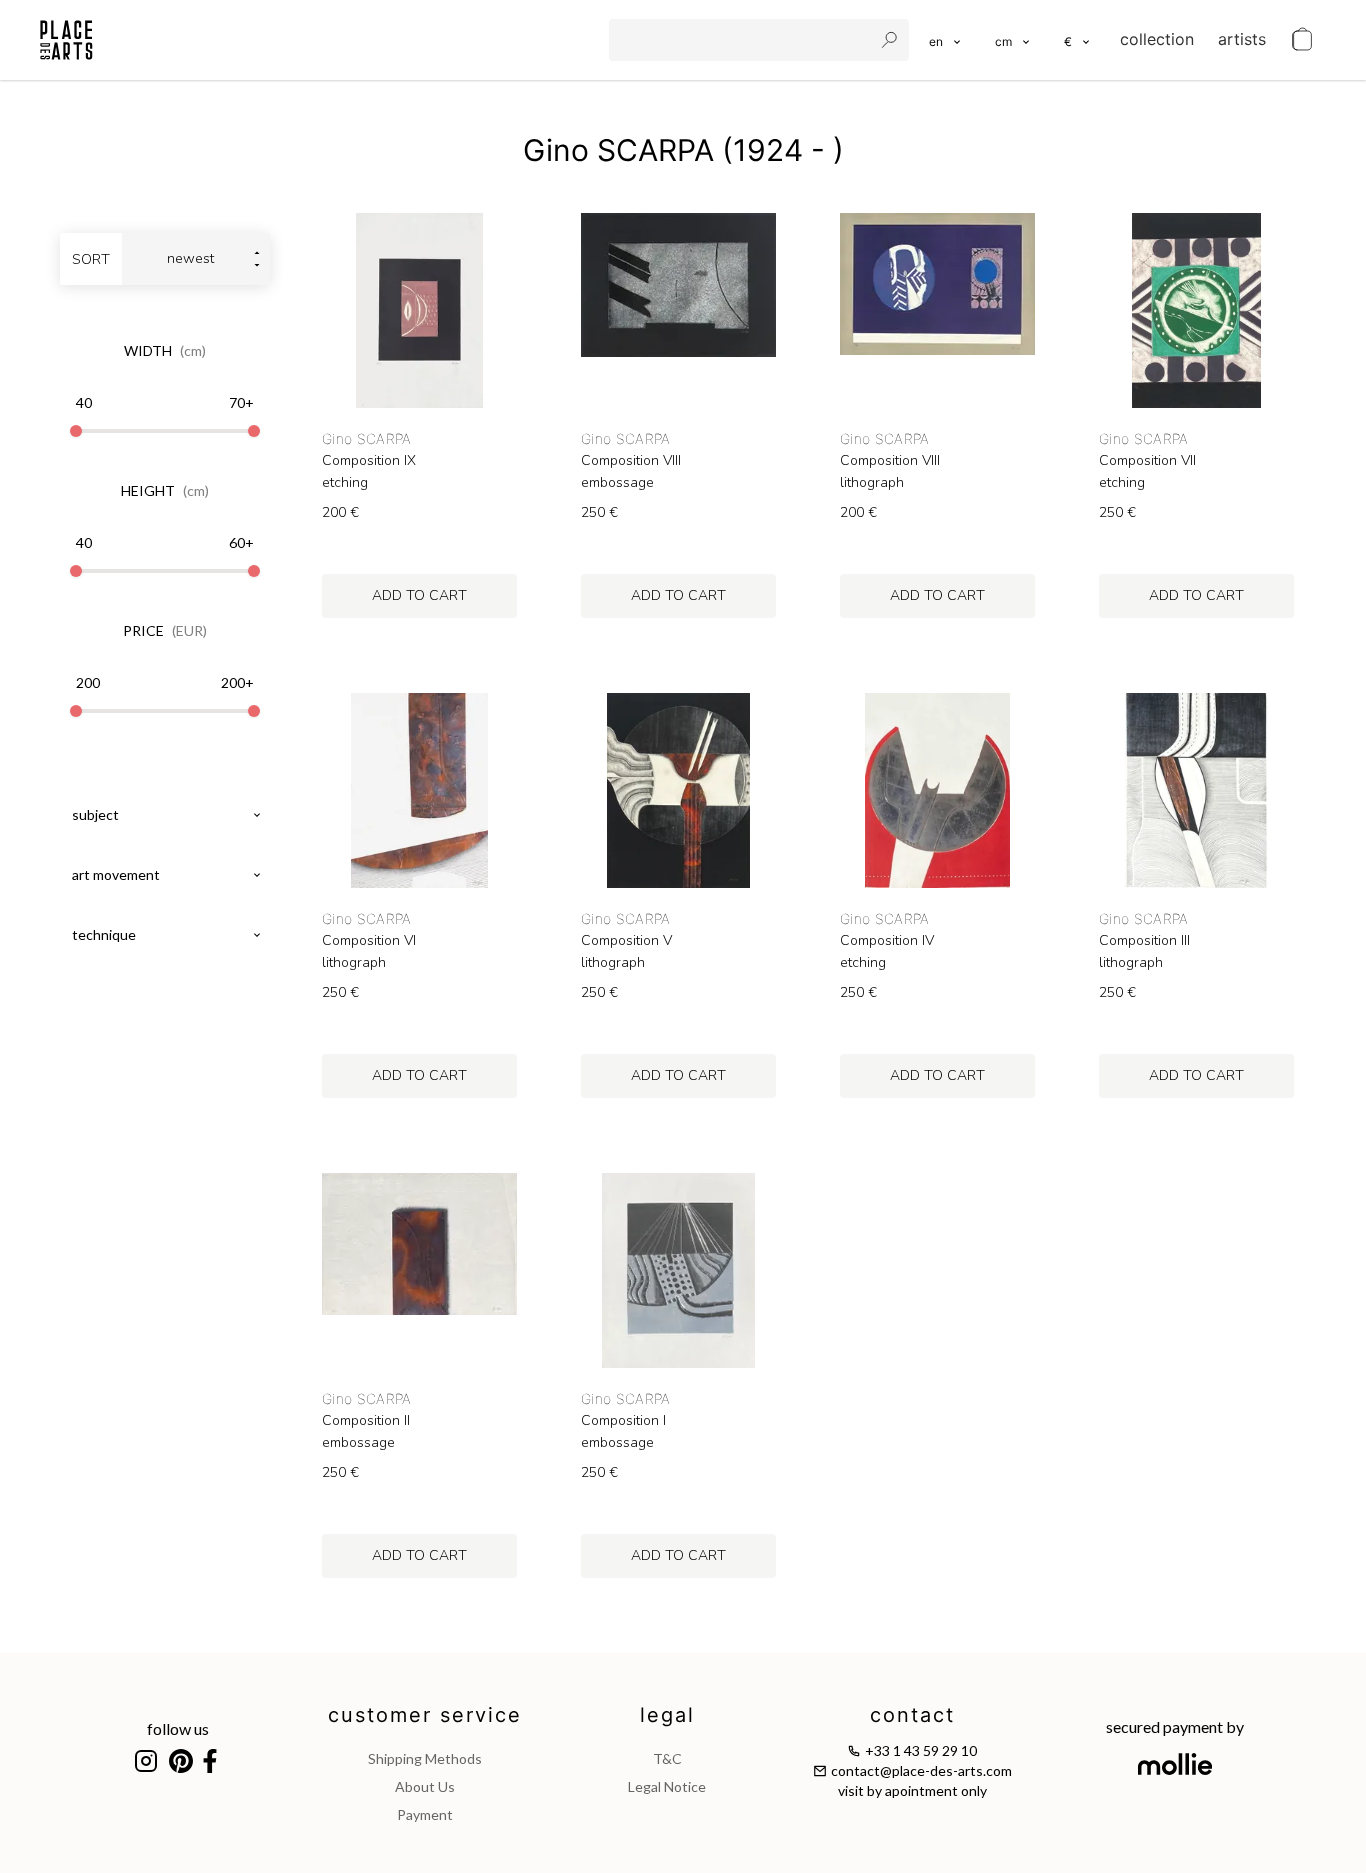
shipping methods (425, 1758)
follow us (178, 1728)
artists (1242, 39)
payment (425, 1814)
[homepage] (66, 40)
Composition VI (369, 941)
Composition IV (887, 941)
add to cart (419, 595)
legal (667, 1715)
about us (425, 1786)
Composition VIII (631, 461)
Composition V (626, 941)
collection (1157, 39)
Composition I (623, 1421)
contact (912, 1715)
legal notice (667, 1786)
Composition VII (1147, 461)
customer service (425, 1715)
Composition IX (369, 461)
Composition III (1144, 941)
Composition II (366, 1421)
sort (91, 259)
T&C (667, 1758)
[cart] (1302, 40)
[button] (1013, 40)
